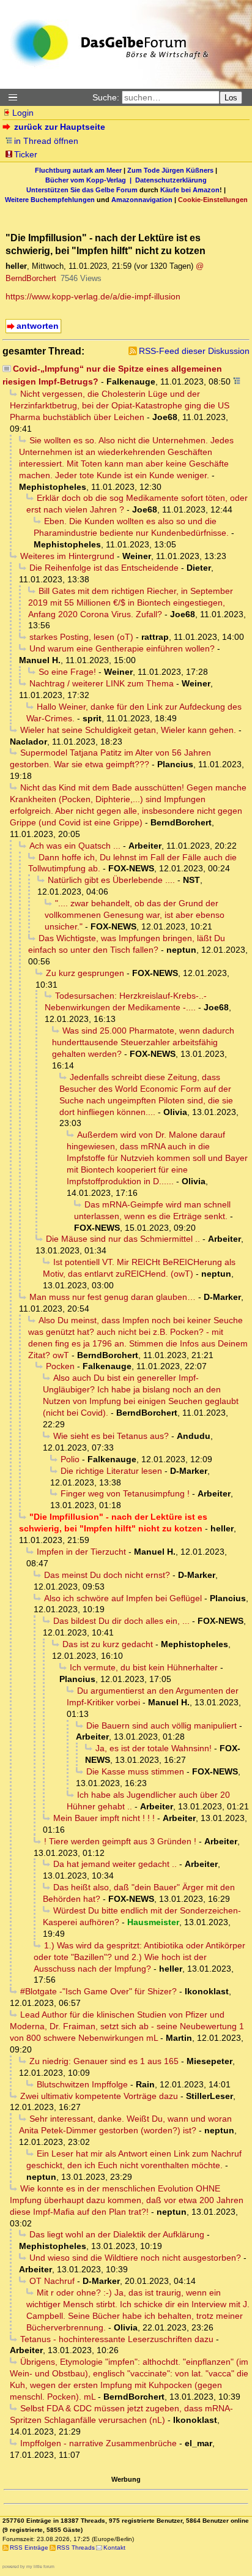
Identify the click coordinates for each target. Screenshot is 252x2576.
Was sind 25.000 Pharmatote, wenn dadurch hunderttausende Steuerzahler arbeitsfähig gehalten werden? (143, 1042)
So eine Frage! (67, 672)
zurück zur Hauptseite (60, 127)
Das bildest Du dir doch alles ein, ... (121, 1621)
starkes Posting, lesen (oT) (81, 637)
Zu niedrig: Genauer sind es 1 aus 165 (104, 2061)
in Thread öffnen (46, 141)
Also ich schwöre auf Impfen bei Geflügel (123, 1598)
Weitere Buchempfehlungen (50, 200)
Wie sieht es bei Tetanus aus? (111, 1436)
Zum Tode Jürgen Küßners (170, 170)
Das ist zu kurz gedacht (108, 1644)
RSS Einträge (29, 2548)
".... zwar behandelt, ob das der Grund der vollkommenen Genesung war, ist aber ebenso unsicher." (135, 915)
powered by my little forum (28, 2567)
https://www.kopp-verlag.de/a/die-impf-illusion (93, 296)
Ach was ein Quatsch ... (75, 846)
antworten (38, 326)
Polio (70, 1459)
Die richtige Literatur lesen (111, 1471)
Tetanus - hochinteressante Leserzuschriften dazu (117, 2339)
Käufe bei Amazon (190, 190)
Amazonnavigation (142, 200)
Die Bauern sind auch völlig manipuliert (161, 1725)
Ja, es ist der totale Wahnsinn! (154, 1748)
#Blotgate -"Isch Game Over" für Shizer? (98, 1991)
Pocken (60, 1366)
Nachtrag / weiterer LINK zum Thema (102, 683)
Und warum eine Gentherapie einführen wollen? (122, 648)
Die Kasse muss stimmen (135, 1771)
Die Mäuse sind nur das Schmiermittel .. (123, 1239)
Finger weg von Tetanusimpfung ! (125, 1493)
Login (23, 113)
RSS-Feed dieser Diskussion (194, 351)
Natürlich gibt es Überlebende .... (111, 880)
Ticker (26, 154)
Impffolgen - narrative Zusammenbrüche (98, 2443)
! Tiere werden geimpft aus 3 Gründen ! (120, 1841)
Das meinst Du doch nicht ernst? (107, 1575)
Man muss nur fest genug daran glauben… (113, 1297)
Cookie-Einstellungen (213, 200)
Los (231, 98)
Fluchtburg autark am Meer (78, 170)
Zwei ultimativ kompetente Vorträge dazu (99, 2096)
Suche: (106, 97)
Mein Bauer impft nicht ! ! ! (104, 1818)
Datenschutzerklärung (171, 180)
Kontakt (114, 2548)
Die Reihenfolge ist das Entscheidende (104, 568)
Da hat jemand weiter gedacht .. (115, 1864)
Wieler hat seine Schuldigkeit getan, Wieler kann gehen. (128, 730)
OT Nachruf (52, 2281)
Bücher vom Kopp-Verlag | (90, 180)
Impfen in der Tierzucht (81, 1552)
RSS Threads (76, 2548)
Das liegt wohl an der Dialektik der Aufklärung (117, 2234)
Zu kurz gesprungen (85, 973)
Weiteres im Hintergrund (67, 556)
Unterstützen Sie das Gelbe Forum (82, 190)
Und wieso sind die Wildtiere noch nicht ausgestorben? (135, 2258)
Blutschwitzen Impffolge (82, 2084)
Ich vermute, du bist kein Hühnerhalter (144, 1667)
